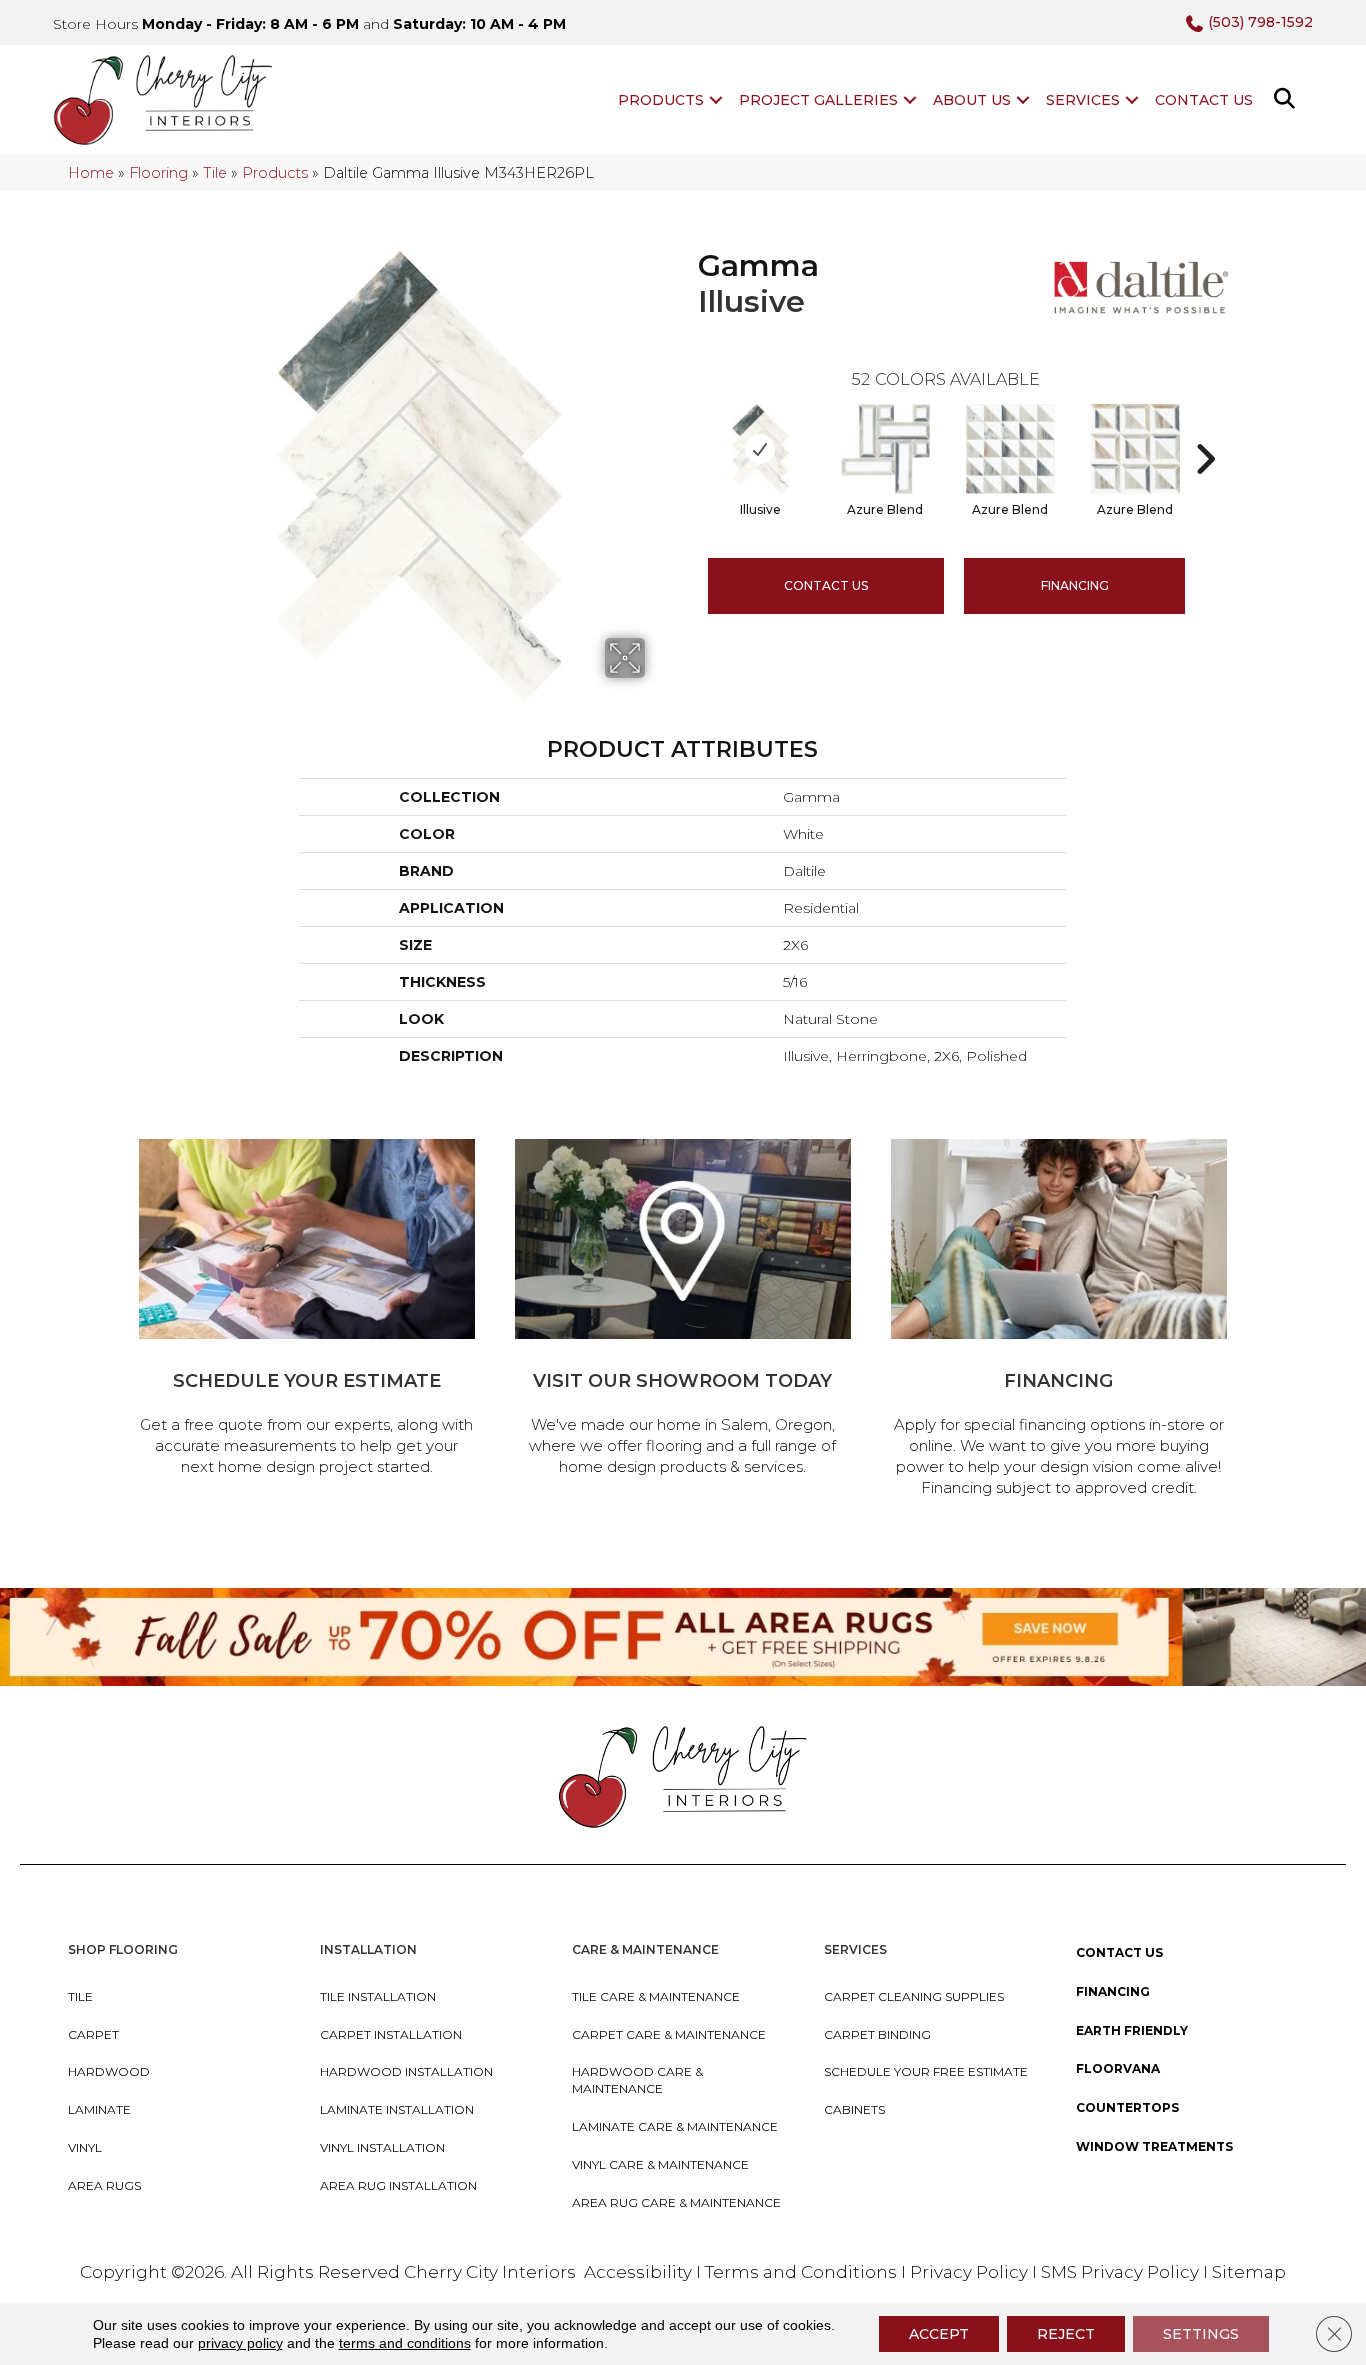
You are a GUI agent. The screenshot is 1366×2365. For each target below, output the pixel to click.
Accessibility (638, 2272)
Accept (939, 2334)
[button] (716, 100)
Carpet (93, 2034)
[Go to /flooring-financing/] (1059, 1321)
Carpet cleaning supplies (914, 1996)
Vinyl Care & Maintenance (660, 2164)
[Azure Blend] (885, 449)
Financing (1113, 1991)
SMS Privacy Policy (1122, 2272)
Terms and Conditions (801, 2272)
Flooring (158, 173)
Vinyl (85, 2147)
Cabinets (854, 2109)
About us (972, 100)
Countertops (1127, 2107)
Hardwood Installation (406, 2071)
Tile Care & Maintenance (656, 1996)
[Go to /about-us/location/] (683, 1310)
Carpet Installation (391, 2034)
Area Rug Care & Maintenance (676, 2202)
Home (91, 173)
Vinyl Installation (382, 2147)
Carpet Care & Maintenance (669, 2034)
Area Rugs (104, 2185)
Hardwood (109, 2071)
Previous (688, 429)
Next (1205, 429)
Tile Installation (378, 1996)
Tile (215, 173)
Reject (1066, 2334)
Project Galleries (818, 100)
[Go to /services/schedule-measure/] (307, 1310)
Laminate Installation (397, 2109)
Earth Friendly (1132, 2030)
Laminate (99, 2109)
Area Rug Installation (398, 2185)
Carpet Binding (877, 2034)
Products (661, 100)
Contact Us (1204, 100)
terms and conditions (405, 2343)
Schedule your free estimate (926, 2071)
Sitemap (1249, 2272)
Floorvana (1118, 2068)
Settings (1201, 2334)
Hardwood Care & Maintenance (637, 2080)
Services (1083, 100)
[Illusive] (760, 449)
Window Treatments (1154, 2146)
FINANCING (1075, 585)
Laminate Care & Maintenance (675, 2126)
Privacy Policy (971, 2272)
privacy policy (240, 2343)
